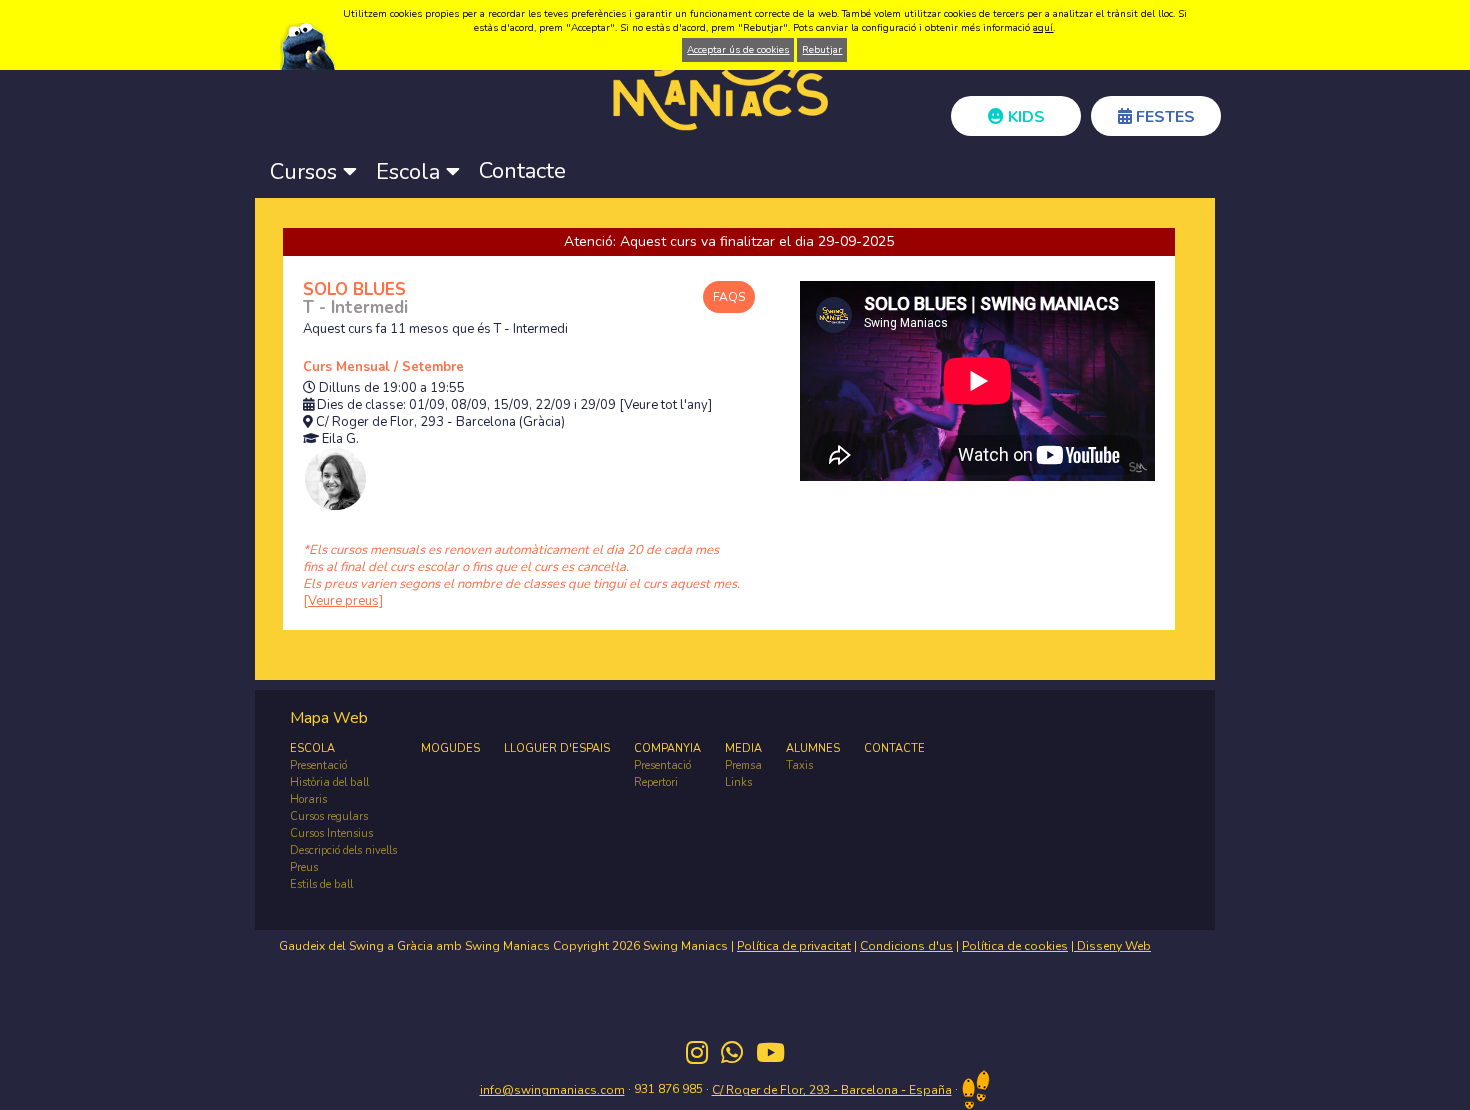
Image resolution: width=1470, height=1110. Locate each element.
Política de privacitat (794, 946)
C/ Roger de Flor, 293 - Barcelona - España (832, 1090)
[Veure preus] (343, 601)
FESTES (1163, 117)
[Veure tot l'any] (665, 405)
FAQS (729, 297)
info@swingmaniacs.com (552, 1090)
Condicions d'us (906, 946)
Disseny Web (1112, 946)
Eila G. (340, 439)
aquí (1043, 28)
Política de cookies (1015, 946)
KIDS (1024, 117)
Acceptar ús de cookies (738, 50)
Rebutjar (822, 50)
